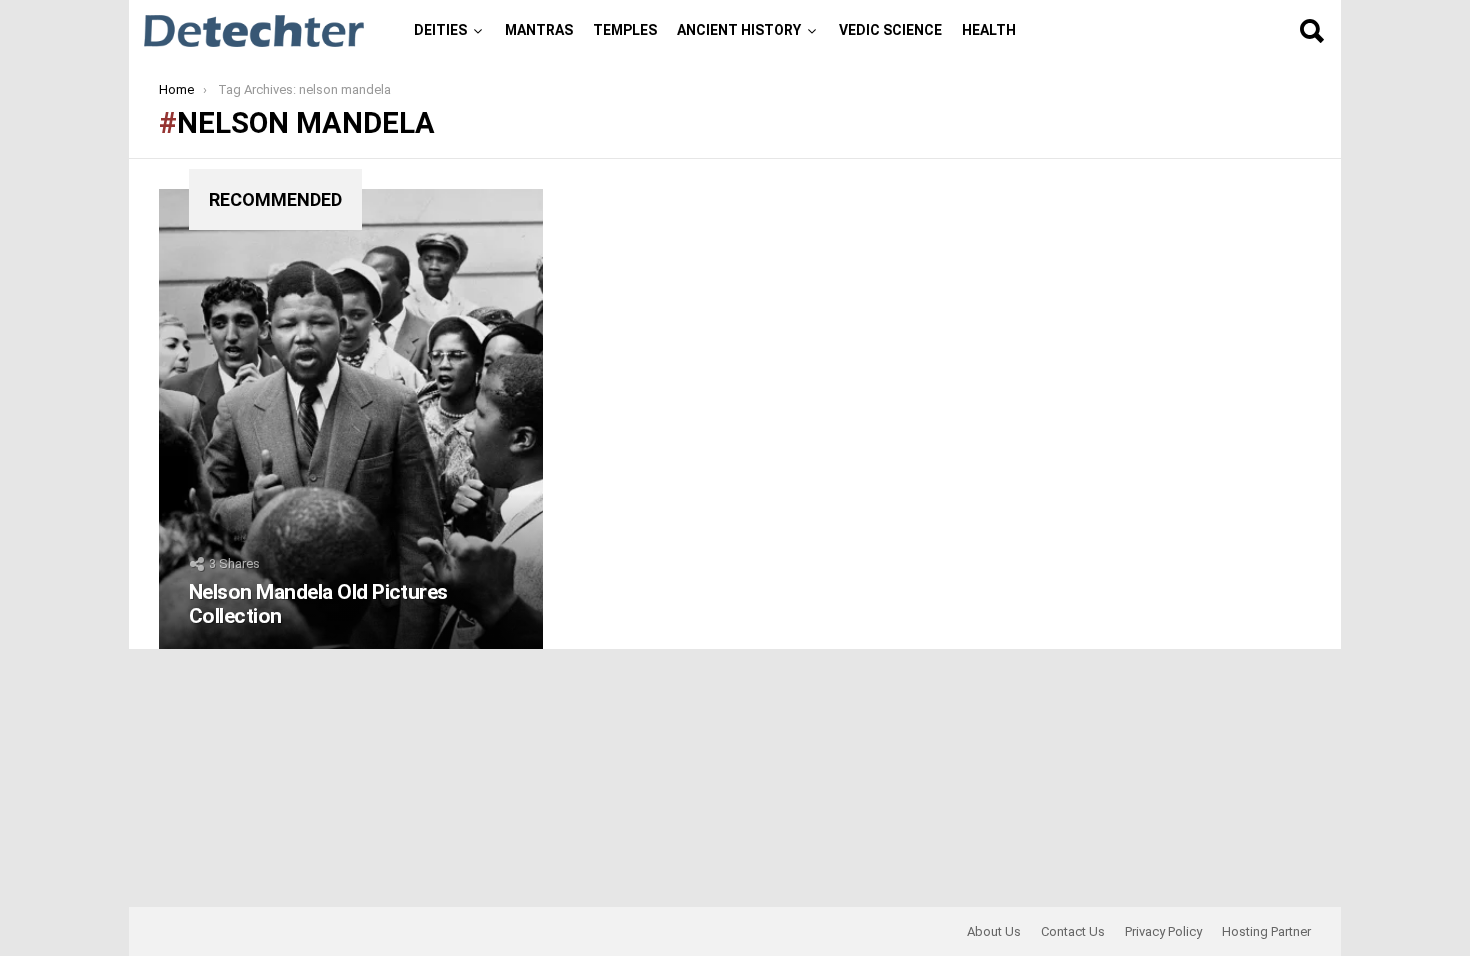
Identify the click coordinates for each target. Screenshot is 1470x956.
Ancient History (739, 30)
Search (1311, 31)
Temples (625, 30)
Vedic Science (890, 30)
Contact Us (1073, 931)
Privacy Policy (1163, 931)
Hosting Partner (1266, 931)
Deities (440, 30)
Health (989, 30)
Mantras (539, 30)
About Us (994, 931)
